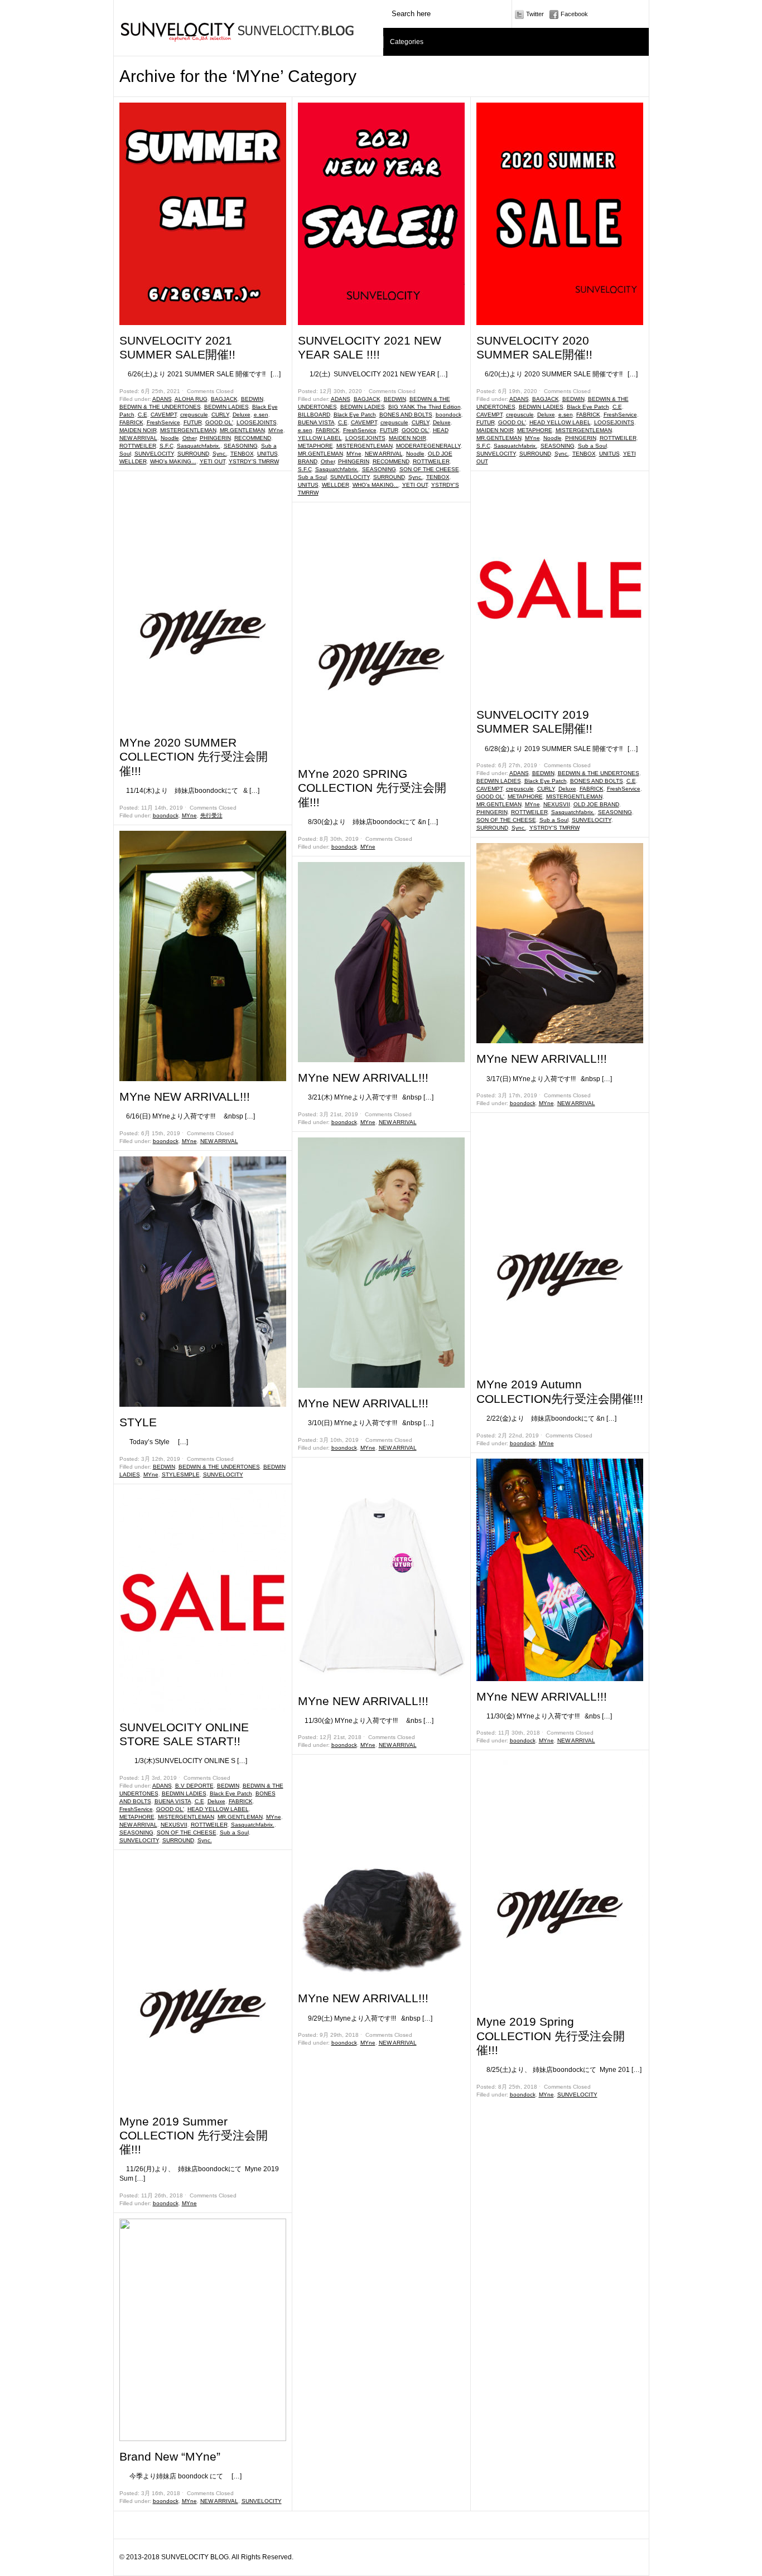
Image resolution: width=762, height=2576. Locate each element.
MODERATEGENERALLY (428, 446)
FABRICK (131, 422)
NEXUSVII (174, 1825)
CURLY (220, 415)
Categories (407, 42)
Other (189, 438)
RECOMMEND (253, 438)
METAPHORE (137, 1817)
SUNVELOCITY (154, 454)
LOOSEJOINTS (257, 422)
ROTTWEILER (138, 446)
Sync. (220, 454)
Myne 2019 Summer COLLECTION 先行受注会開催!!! (194, 2135)
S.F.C (167, 446)
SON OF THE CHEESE (187, 1832)
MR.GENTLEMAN (242, 430)
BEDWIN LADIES (226, 407)
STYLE (138, 1422)
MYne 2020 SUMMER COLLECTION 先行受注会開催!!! (194, 756)
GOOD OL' (219, 422)
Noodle (170, 438)
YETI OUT (213, 461)
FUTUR (193, 422)
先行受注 (211, 815)
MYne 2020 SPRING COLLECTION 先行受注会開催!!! (372, 788)
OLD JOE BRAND (596, 804)
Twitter (535, 14)
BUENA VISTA (173, 1801)
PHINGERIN (215, 438)
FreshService (163, 422)
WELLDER (133, 461)
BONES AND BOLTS (406, 415)
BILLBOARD (314, 415)
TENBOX (242, 454)
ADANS (162, 399)
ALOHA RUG (191, 399)
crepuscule (194, 415)
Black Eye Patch (231, 1793)
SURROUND (193, 454)
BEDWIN (252, 399)
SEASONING (241, 446)
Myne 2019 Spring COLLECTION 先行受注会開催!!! (551, 2035)
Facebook (574, 14)
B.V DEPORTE (194, 1786)
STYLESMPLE (181, 1475)
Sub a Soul (234, 1832)
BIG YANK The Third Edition (425, 407)
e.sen (261, 415)
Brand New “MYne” (170, 2456)
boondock (166, 815)
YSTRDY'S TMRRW (254, 461)
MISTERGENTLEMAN (188, 430)
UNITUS (267, 454)
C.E (143, 415)
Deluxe (242, 415)
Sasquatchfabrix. (199, 446)
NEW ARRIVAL (138, 438)
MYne (276, 430)
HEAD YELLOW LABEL (218, 1809)
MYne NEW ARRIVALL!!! (185, 1096)
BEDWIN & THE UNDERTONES (160, 407)
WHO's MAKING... (173, 461)
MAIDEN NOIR (138, 430)
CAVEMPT (164, 415)
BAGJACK (224, 399)
